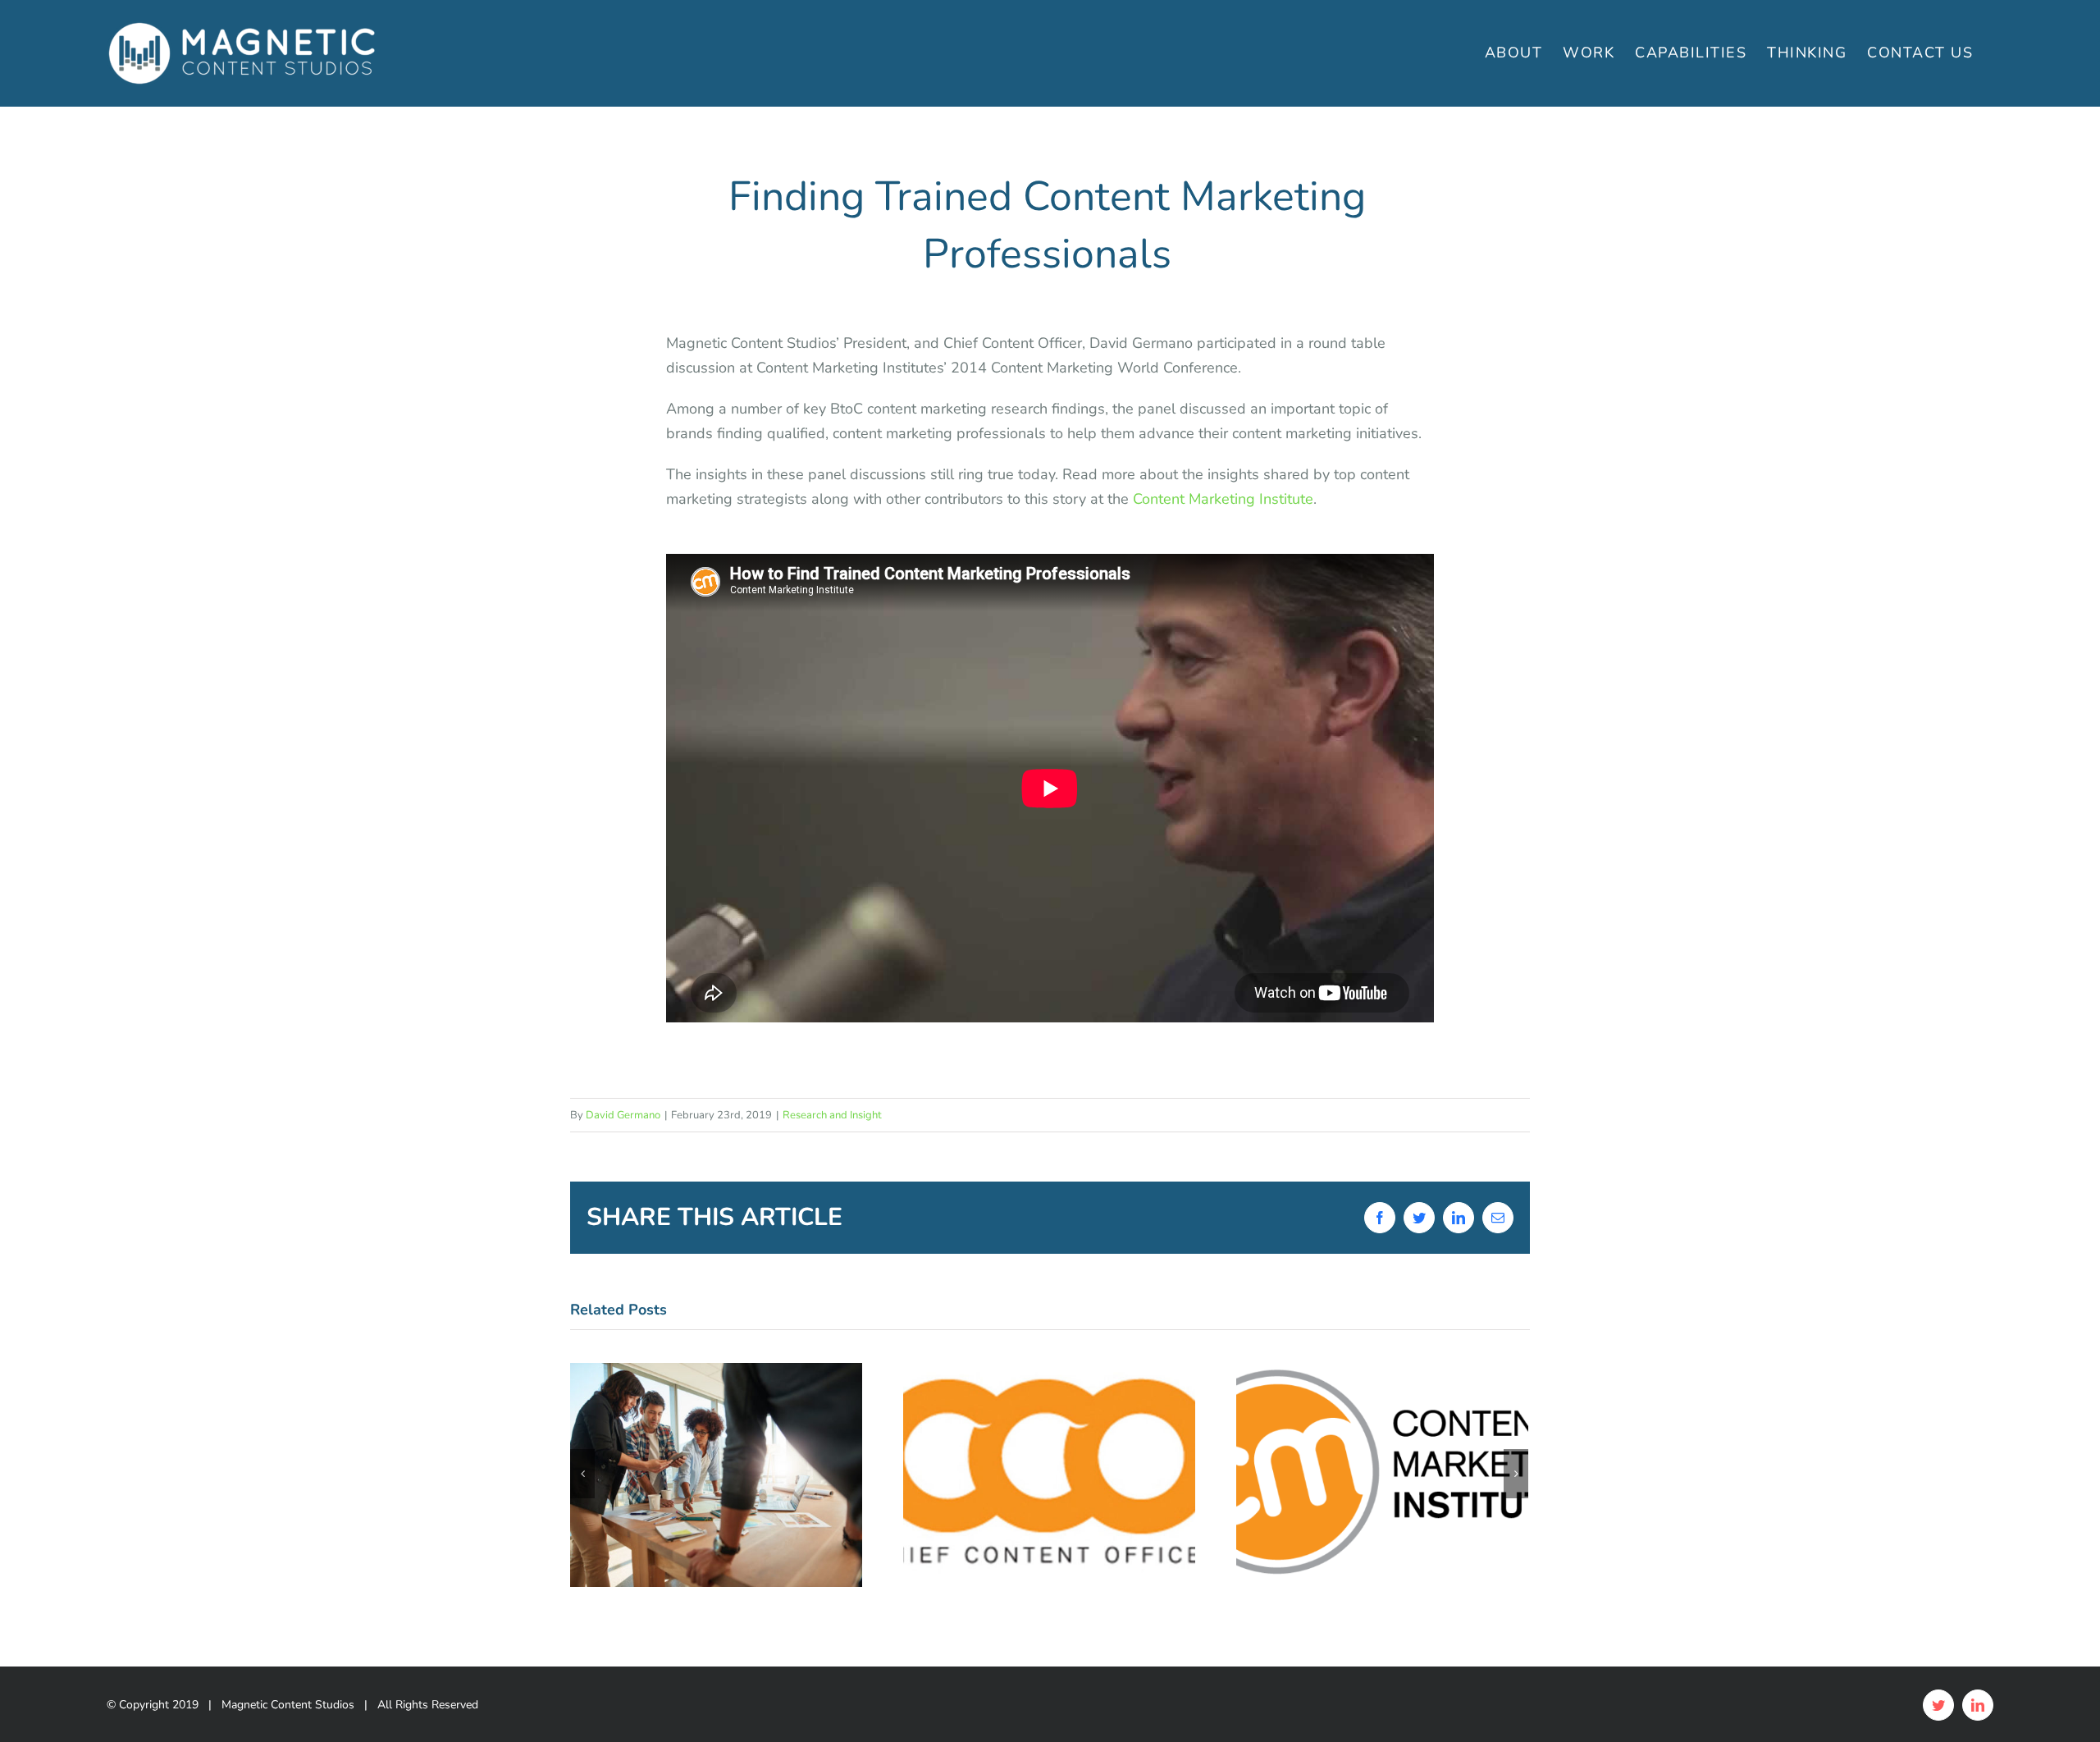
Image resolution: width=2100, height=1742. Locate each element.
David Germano (623, 1115)
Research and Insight (832, 1115)
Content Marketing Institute (1223, 499)
